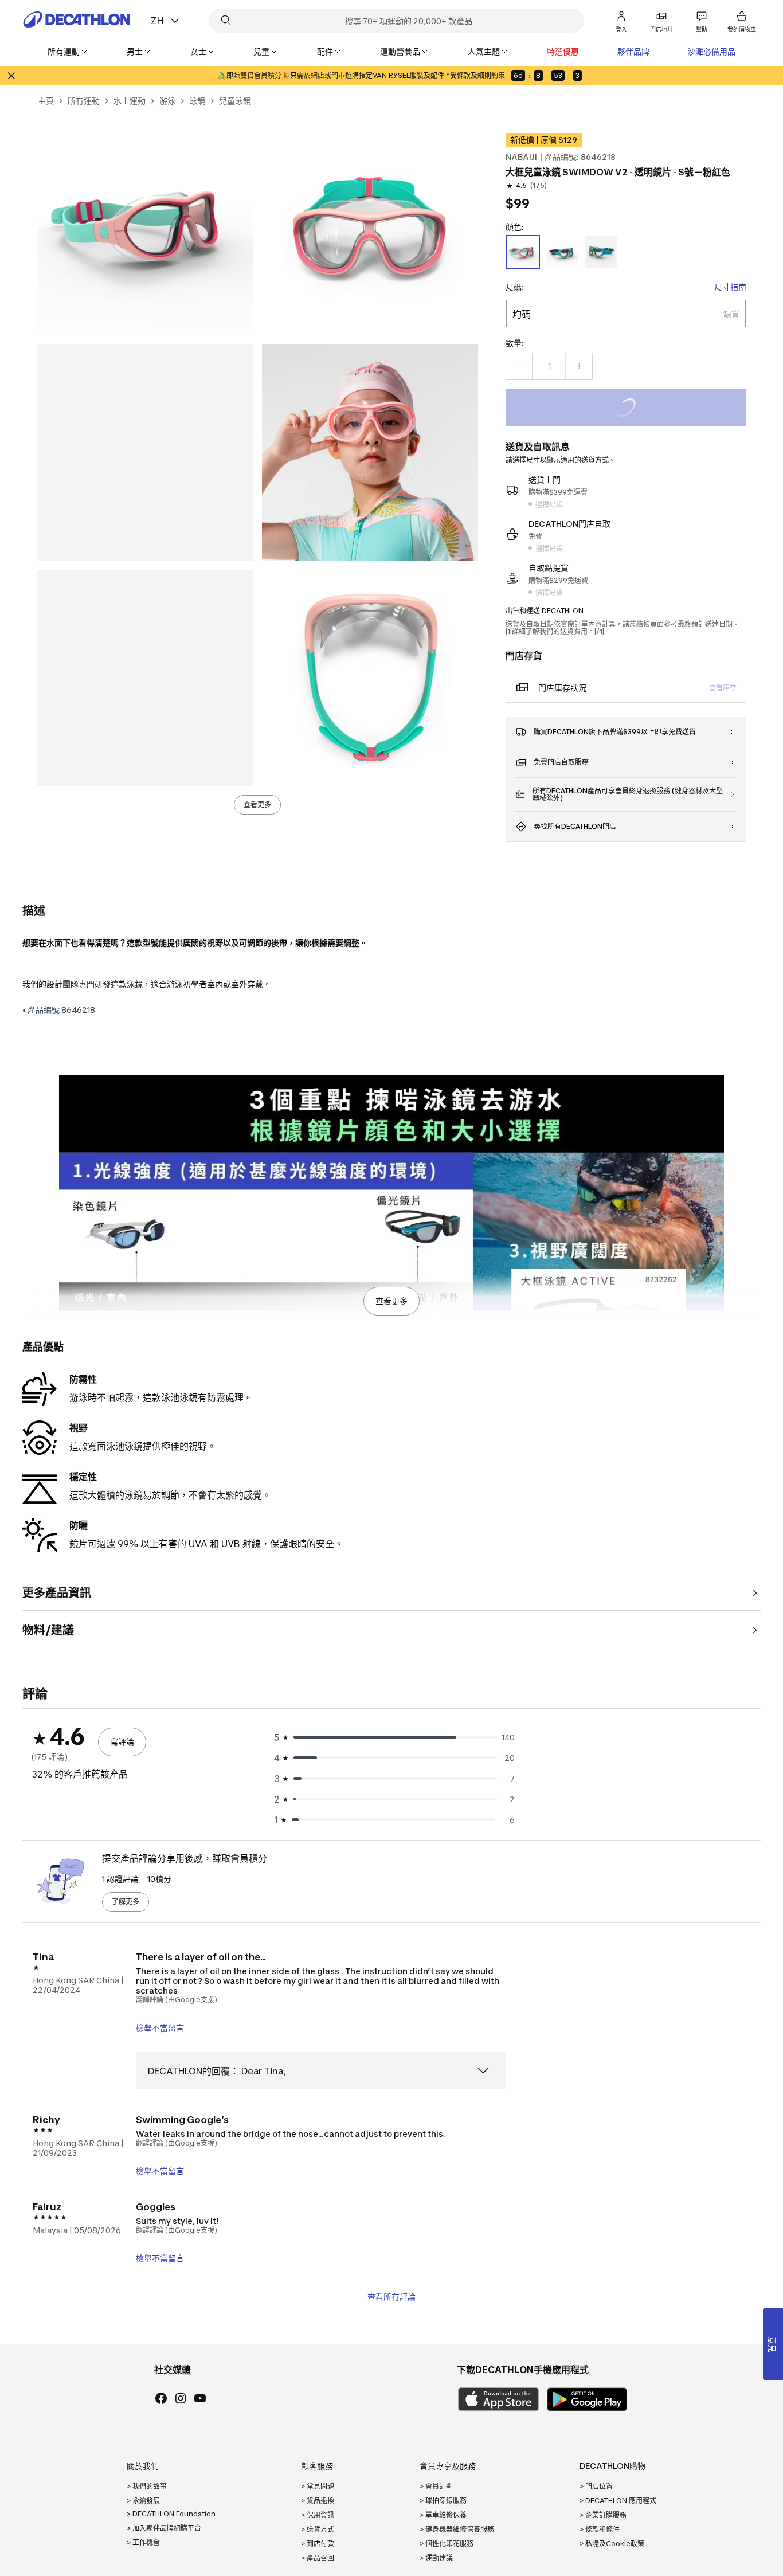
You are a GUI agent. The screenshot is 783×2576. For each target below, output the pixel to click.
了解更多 (126, 1902)
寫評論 (122, 1742)
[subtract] (519, 366)
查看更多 (257, 804)
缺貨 (641, 409)
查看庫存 (723, 688)
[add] (579, 366)
